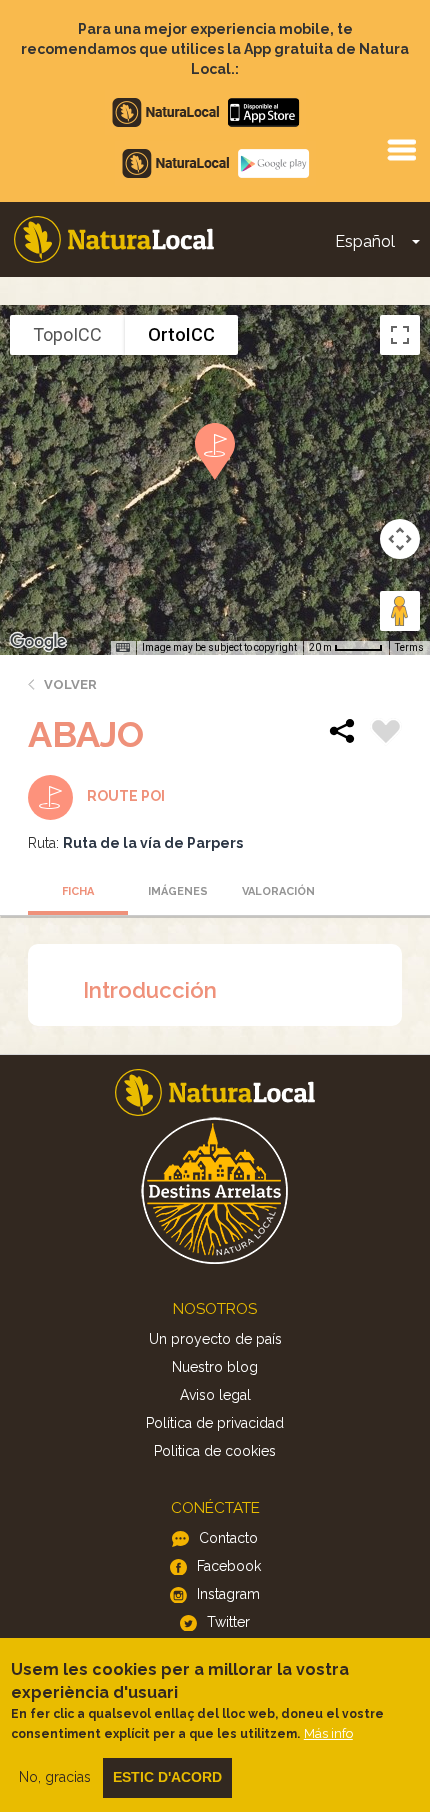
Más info (328, 1733)
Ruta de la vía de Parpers (153, 843)
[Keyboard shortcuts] (123, 648)
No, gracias (55, 1777)
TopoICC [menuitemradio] (67, 334)
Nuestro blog (215, 1367)
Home (114, 239)
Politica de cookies (215, 1451)
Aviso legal (215, 1395)
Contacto (228, 1538)
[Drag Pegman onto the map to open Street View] (400, 611)
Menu (401, 149)
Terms (409, 647)
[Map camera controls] (400, 539)
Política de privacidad (215, 1423)
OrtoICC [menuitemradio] (181, 334)
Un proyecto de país (215, 1339)
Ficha (78, 891)
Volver (70, 684)
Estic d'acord (167, 1777)
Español (365, 241)
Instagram (228, 1594)
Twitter (228, 1622)
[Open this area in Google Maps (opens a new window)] (38, 642)
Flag (386, 734)
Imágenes (178, 891)
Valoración (278, 891)
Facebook (229, 1566)
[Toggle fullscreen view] (400, 335)
